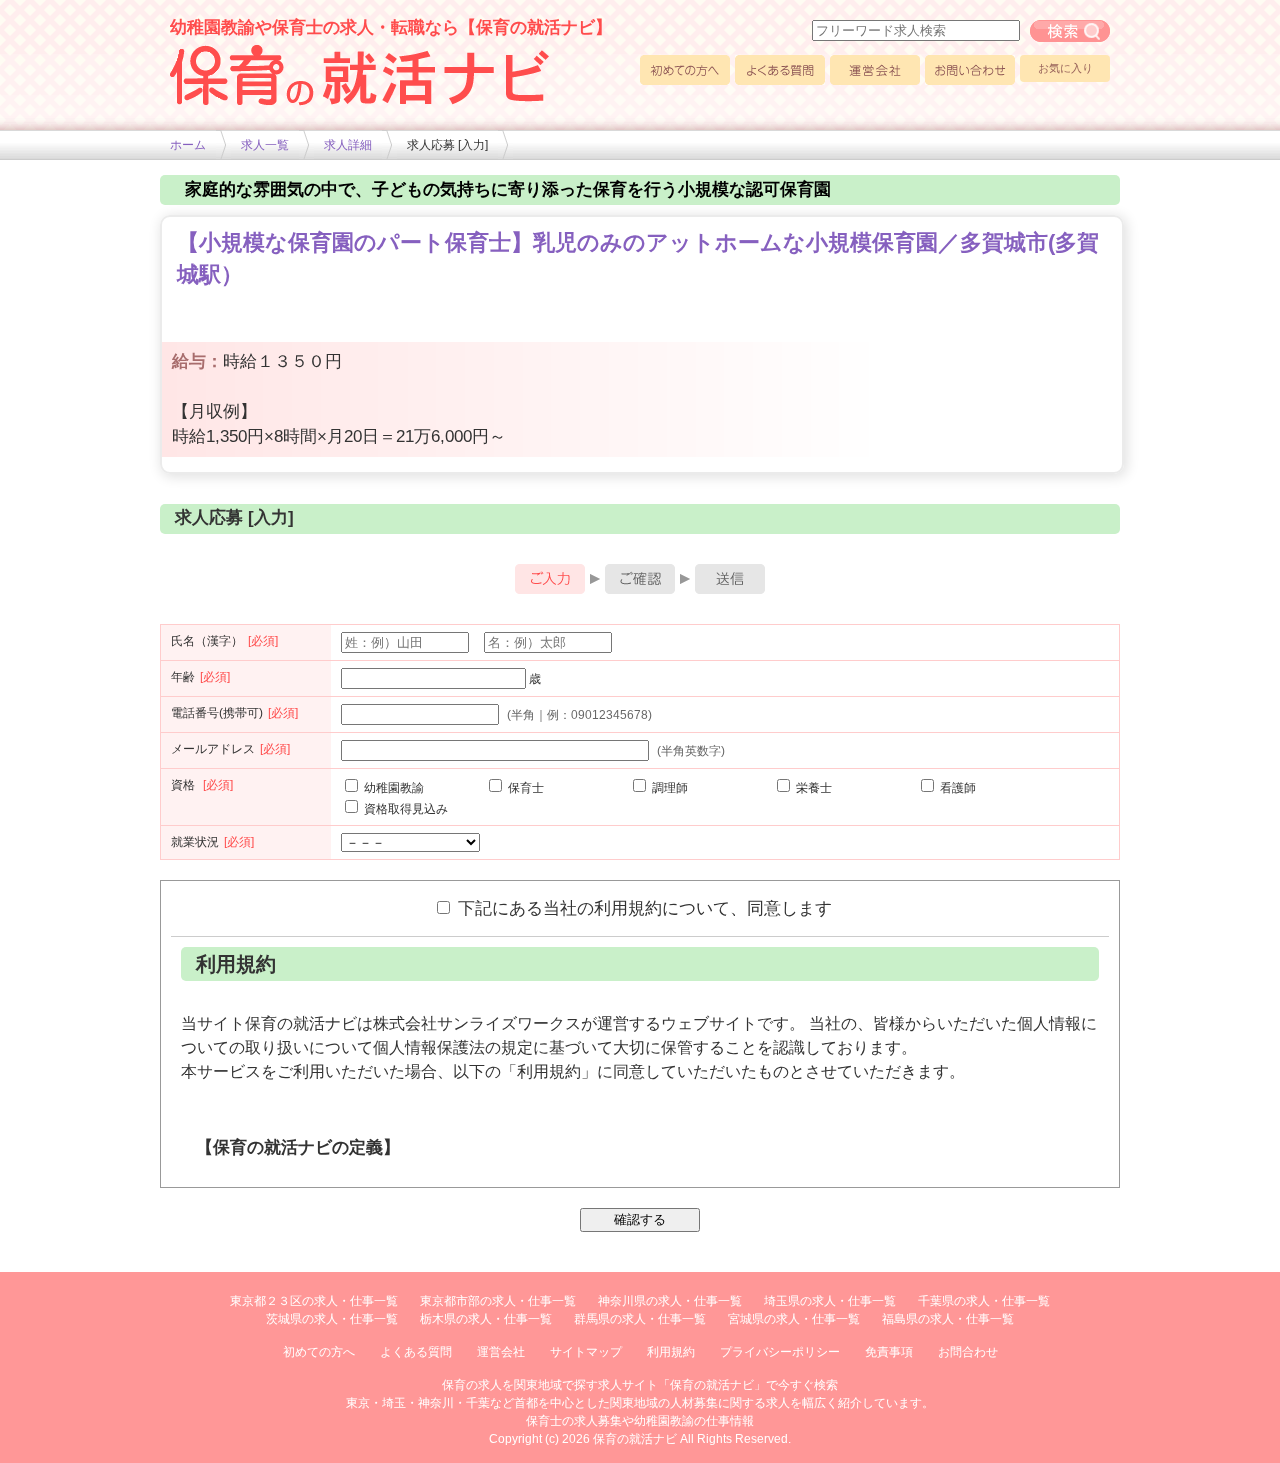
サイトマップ (586, 1352)
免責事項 (889, 1352)
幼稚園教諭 (392, 788)
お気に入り (1065, 68)
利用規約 (671, 1352)
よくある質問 (780, 70)
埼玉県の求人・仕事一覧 (830, 1301)
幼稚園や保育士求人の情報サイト (360, 75)
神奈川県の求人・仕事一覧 (670, 1301)
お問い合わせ (970, 70)
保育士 (524, 788)
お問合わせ (968, 1352)
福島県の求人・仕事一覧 (948, 1319)
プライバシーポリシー (780, 1352)
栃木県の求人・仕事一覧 (486, 1319)
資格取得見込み (404, 809)
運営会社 (875, 70)
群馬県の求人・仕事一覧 (640, 1319)
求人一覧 (265, 145)
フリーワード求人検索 (1070, 31)
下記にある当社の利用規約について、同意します (642, 908)
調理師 (668, 788)
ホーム (188, 145)
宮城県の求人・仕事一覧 (794, 1319)
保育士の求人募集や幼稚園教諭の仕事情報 (640, 1421)
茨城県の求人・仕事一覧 (332, 1319)
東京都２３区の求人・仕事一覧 (314, 1301)
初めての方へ (685, 70)
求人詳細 (348, 145)
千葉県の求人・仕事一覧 (984, 1301)
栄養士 (812, 788)
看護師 (956, 788)
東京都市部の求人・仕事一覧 (498, 1301)
